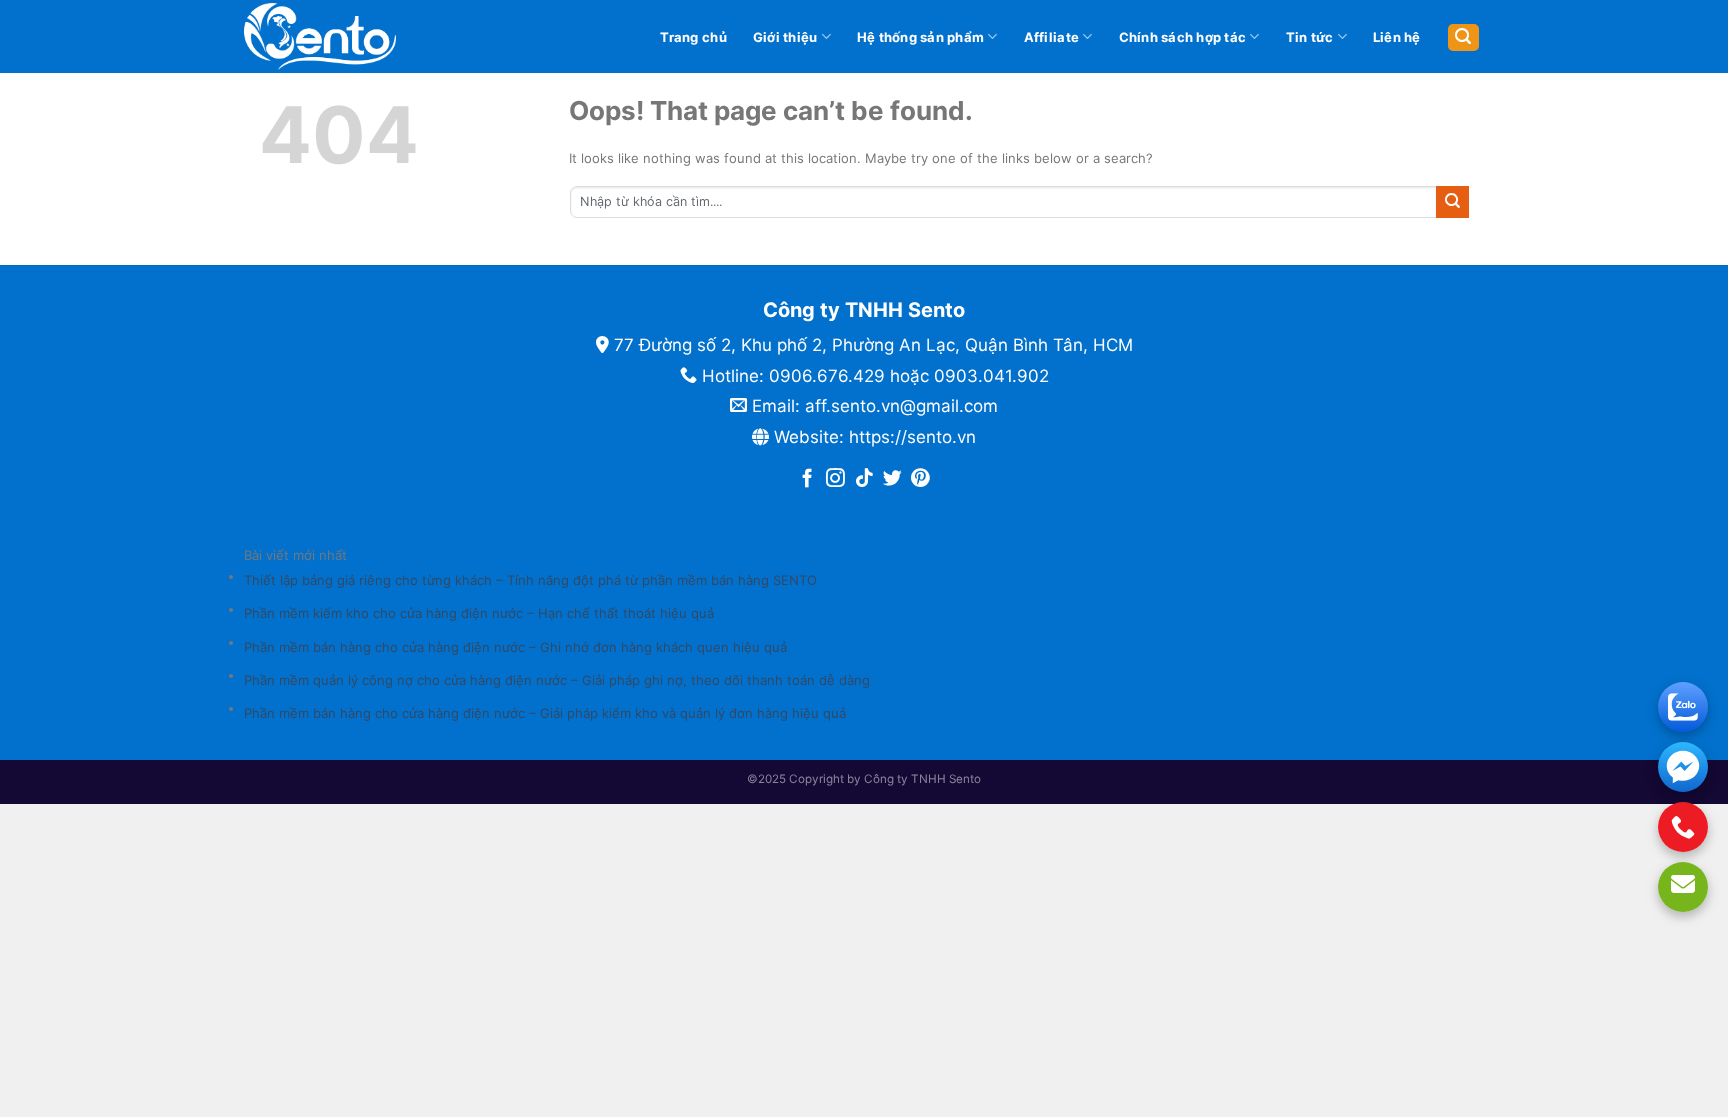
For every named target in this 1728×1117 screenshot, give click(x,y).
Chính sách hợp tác (1183, 37)
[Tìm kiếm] (1463, 37)
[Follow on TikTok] (864, 479)
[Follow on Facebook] (807, 479)
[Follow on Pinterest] (920, 479)
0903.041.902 (991, 376)
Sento (965, 779)
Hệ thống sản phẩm (920, 37)
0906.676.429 (827, 376)
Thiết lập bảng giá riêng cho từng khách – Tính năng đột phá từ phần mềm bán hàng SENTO (530, 580)
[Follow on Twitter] (892, 479)
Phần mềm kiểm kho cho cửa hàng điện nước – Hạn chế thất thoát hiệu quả (479, 613)
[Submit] (1452, 202)
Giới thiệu (785, 37)
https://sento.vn (912, 437)
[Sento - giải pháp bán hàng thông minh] (353, 36)
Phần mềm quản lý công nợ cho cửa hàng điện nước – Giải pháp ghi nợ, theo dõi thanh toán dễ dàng (557, 680)
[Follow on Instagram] (835, 479)
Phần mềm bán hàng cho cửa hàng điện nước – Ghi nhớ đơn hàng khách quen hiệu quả (515, 647)
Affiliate (1051, 37)
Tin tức (1310, 37)
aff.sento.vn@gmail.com (901, 406)
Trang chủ (693, 37)
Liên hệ (1397, 37)
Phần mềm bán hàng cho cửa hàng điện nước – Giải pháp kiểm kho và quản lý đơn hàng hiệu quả (545, 713)
